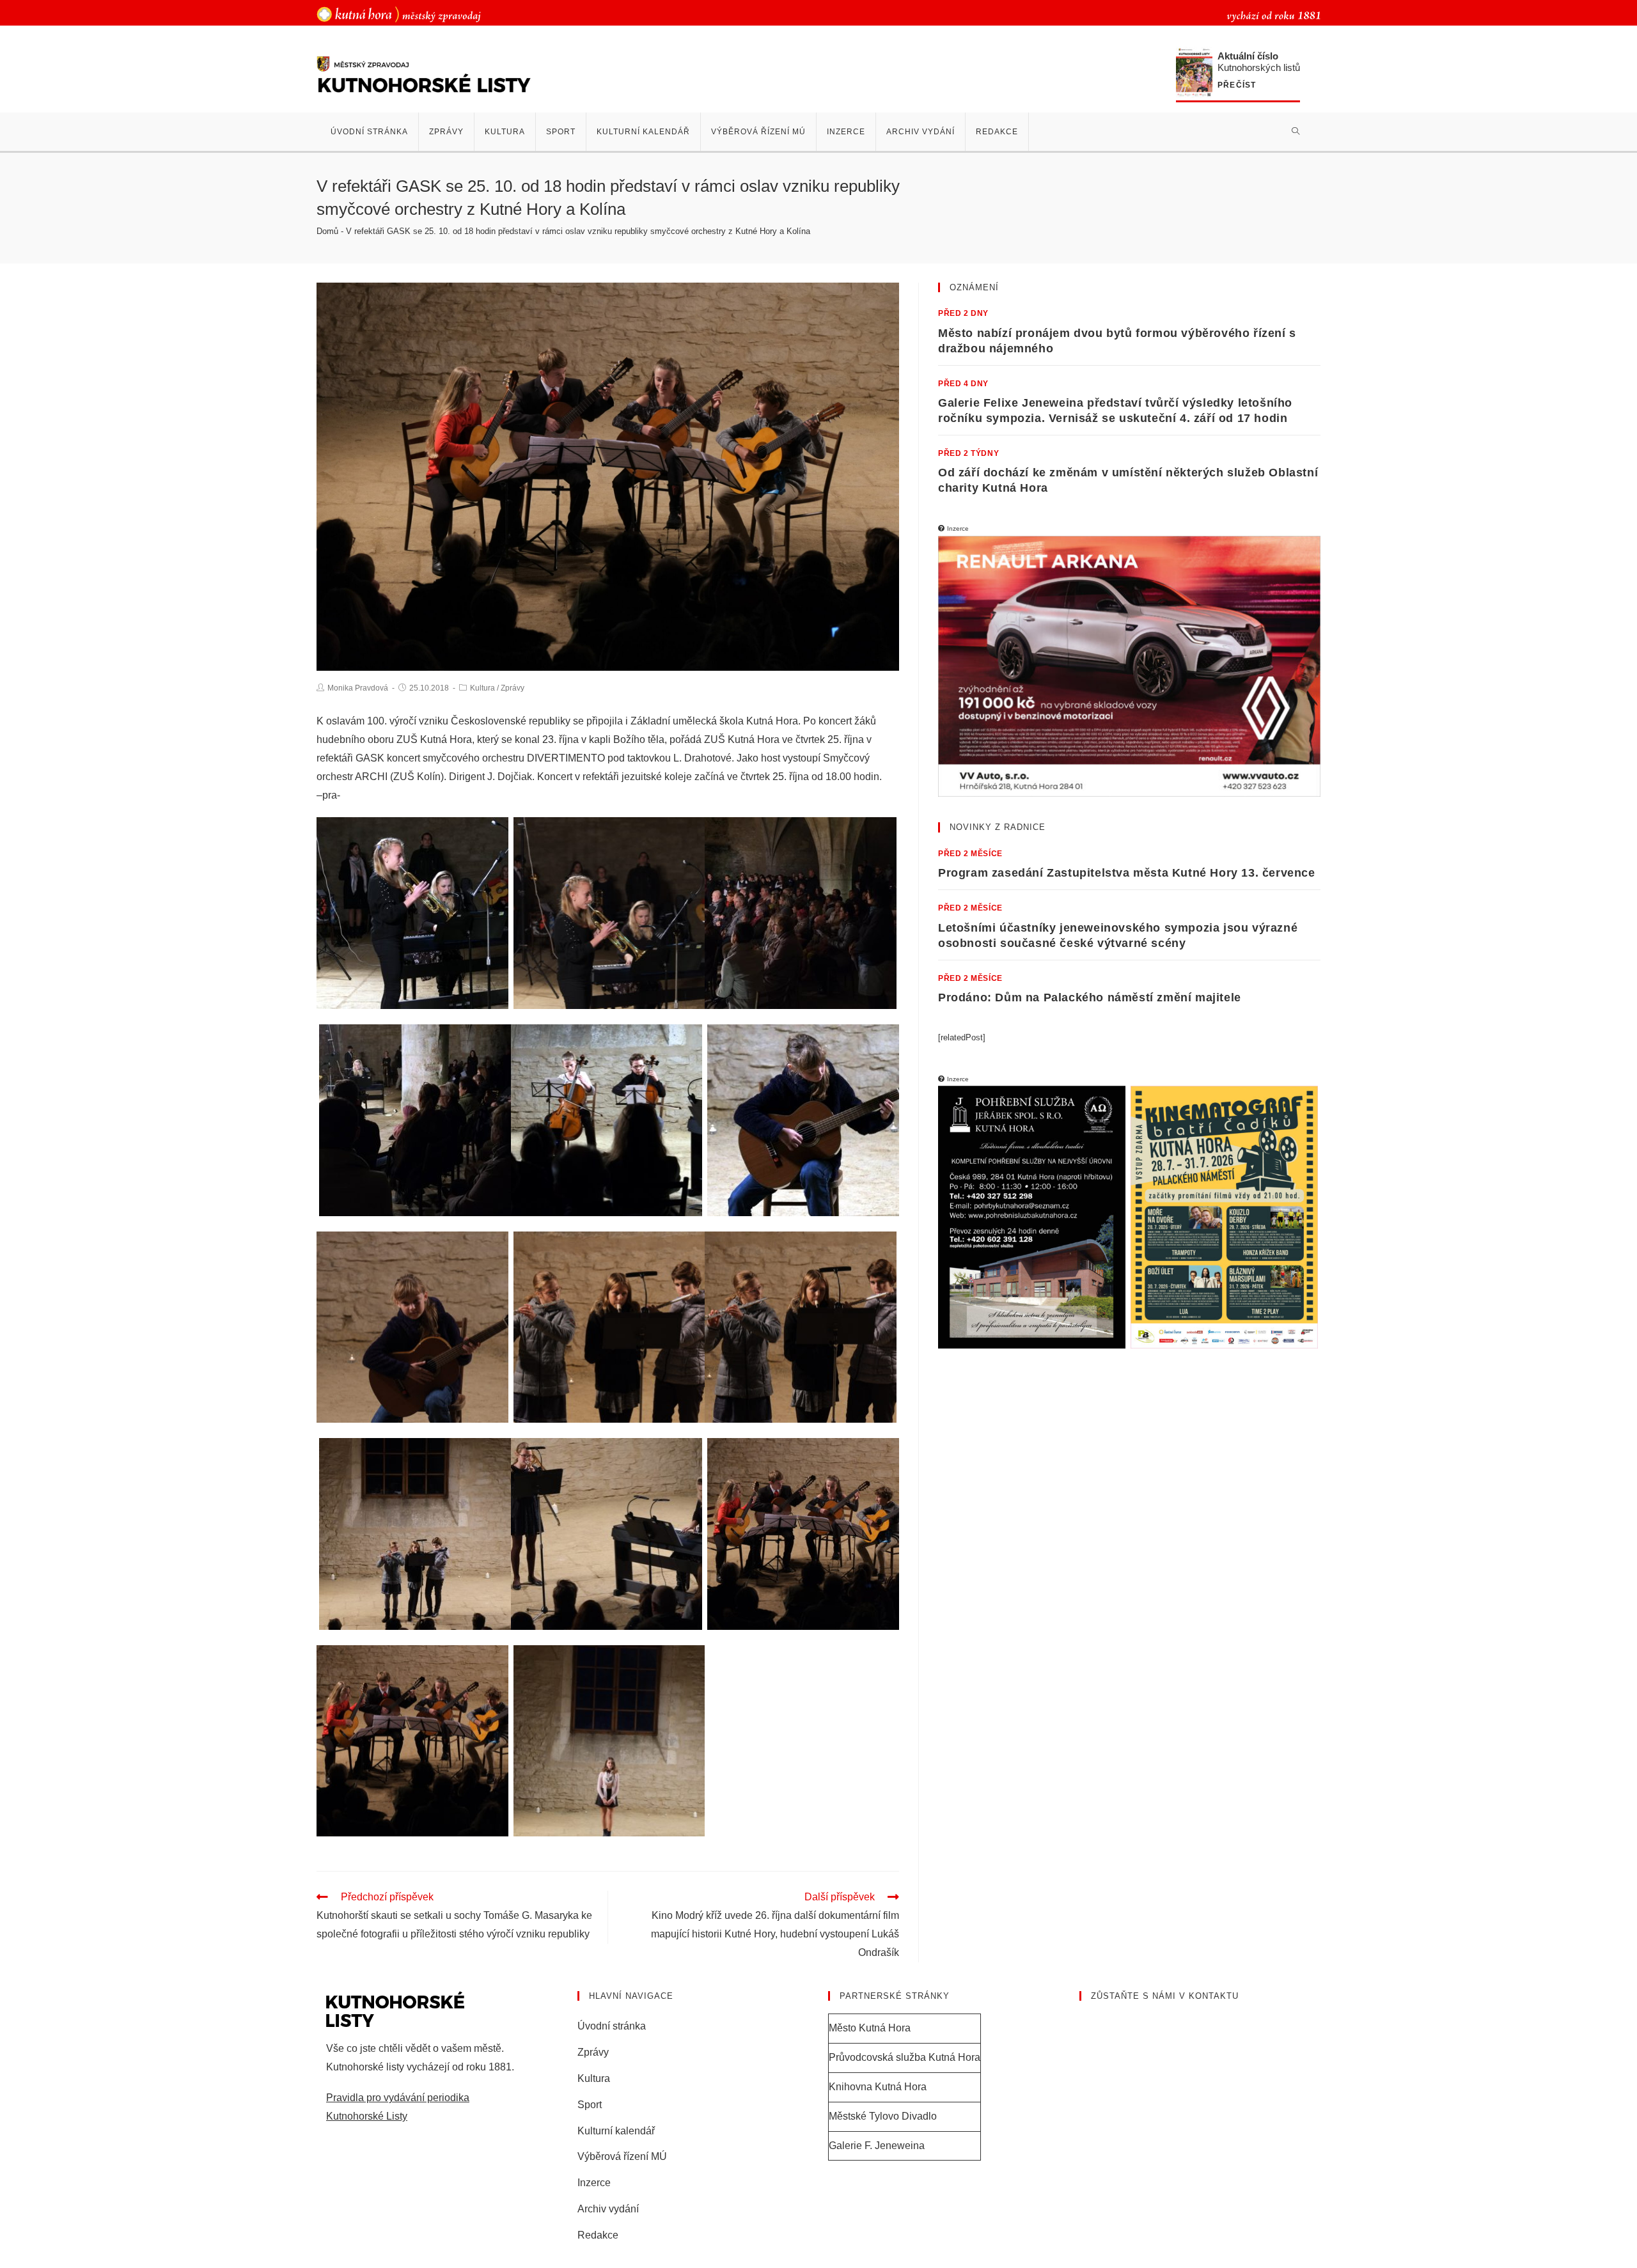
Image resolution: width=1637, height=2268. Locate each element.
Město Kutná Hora (870, 2028)
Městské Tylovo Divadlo (883, 2116)
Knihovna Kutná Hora (878, 2087)
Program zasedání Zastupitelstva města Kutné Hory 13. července (1127, 873)
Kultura (482, 688)
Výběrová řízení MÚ (622, 2156)
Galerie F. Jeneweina (877, 2146)
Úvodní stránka (612, 2026)
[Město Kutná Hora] (399, 14)
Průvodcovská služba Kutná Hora (905, 2057)
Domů (327, 231)
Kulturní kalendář (616, 2131)
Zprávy (513, 688)
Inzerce (594, 2183)
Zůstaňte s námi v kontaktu (1165, 1996)
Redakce (598, 2235)
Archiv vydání (608, 2209)
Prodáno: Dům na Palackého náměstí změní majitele (1090, 997)
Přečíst (1237, 85)
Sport (590, 2105)
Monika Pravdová (358, 688)
